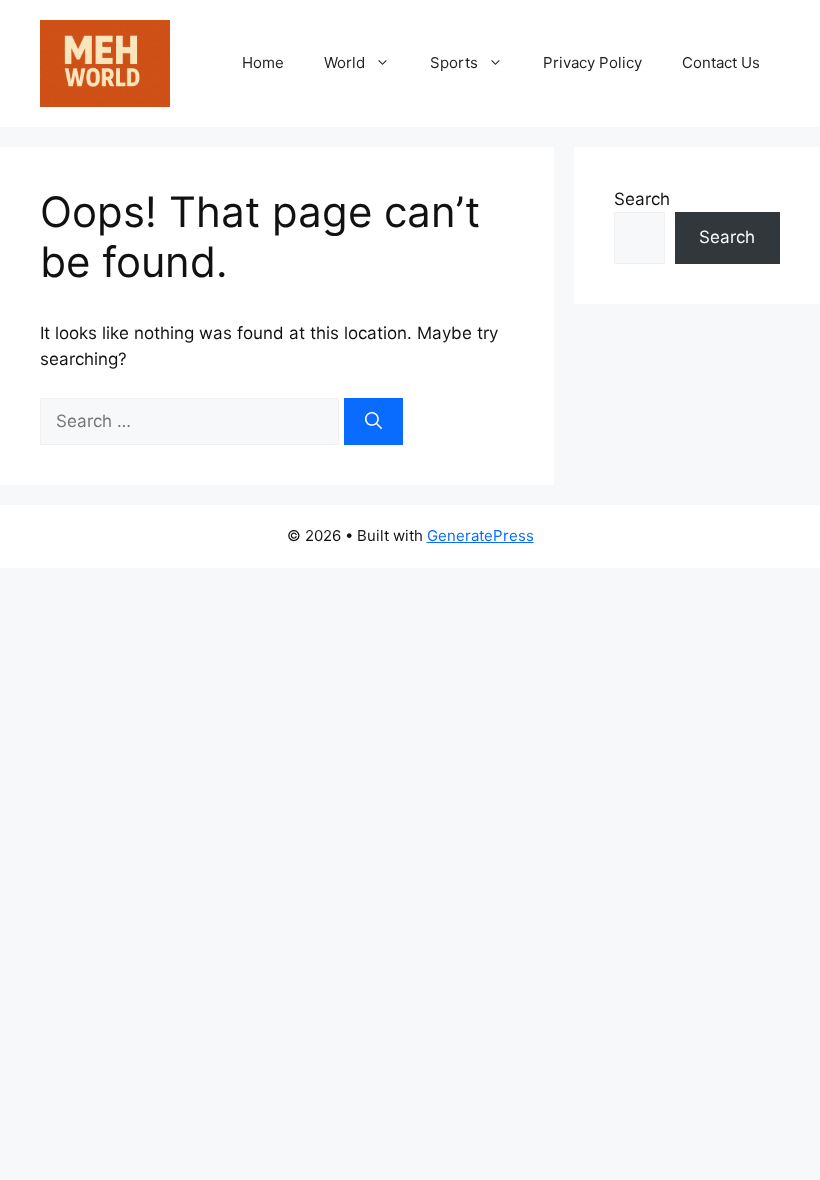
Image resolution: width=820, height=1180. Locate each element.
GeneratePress (480, 535)
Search (642, 199)
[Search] (373, 422)
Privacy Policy (592, 62)
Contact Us (721, 62)
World (344, 62)
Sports (454, 62)
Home (263, 62)
